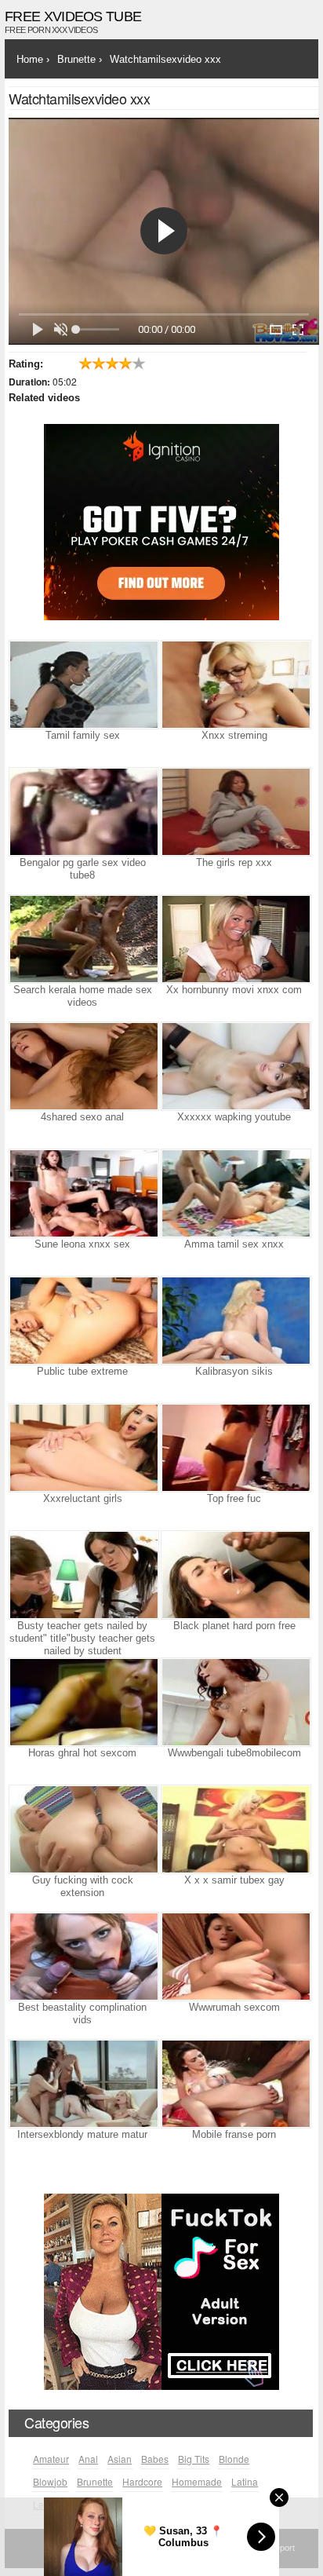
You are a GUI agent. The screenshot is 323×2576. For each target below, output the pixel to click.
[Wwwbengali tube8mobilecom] (234, 1702)
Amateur (51, 2459)
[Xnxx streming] (234, 685)
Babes (155, 2459)
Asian (120, 2459)
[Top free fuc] (234, 1448)
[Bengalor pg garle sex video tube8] (82, 812)
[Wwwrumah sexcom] (234, 1957)
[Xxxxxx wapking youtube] (234, 1066)
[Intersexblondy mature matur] (82, 2084)
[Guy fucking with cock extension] (82, 1829)
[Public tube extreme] (82, 1321)
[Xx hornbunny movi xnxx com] (234, 939)
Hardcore (142, 2481)
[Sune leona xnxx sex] (82, 1193)
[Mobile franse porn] (234, 2084)
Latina (245, 2481)
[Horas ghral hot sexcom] (82, 1702)
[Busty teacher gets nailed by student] (82, 1575)
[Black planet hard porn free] (234, 1575)
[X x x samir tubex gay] (234, 1829)
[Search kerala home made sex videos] (82, 939)
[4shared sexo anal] (82, 1066)
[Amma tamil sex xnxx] (234, 1193)
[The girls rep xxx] (234, 812)
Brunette (95, 2481)
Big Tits (194, 2459)
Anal (88, 2459)
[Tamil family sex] (82, 685)
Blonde (234, 2459)
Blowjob (50, 2481)
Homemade (197, 2481)
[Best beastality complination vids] (82, 1957)
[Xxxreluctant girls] (82, 1448)
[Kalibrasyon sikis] (234, 1321)
